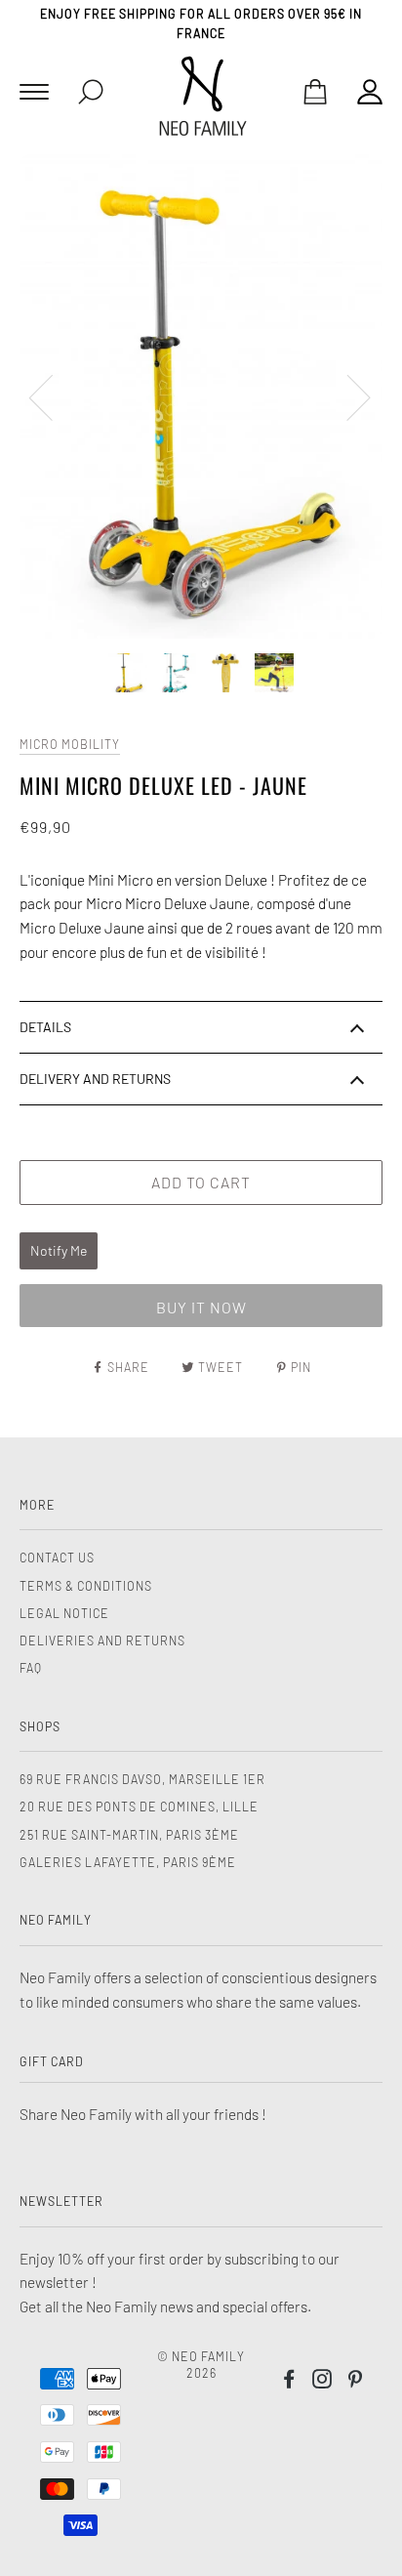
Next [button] (347, 396)
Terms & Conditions (86, 1586)
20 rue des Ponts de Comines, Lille (139, 1807)
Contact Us (57, 1558)
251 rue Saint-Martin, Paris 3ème (129, 1835)
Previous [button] (53, 396)
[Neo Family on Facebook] (289, 2382)
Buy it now (201, 1307)
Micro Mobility (70, 744)
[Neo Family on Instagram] (322, 2382)
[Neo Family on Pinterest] (356, 2382)
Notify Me (59, 1250)
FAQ (31, 1668)
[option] (201, 396)
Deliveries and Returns (102, 1641)
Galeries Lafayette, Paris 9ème (128, 1862)
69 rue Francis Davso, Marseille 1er (142, 1779)
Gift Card (52, 2061)
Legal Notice (64, 1613)
